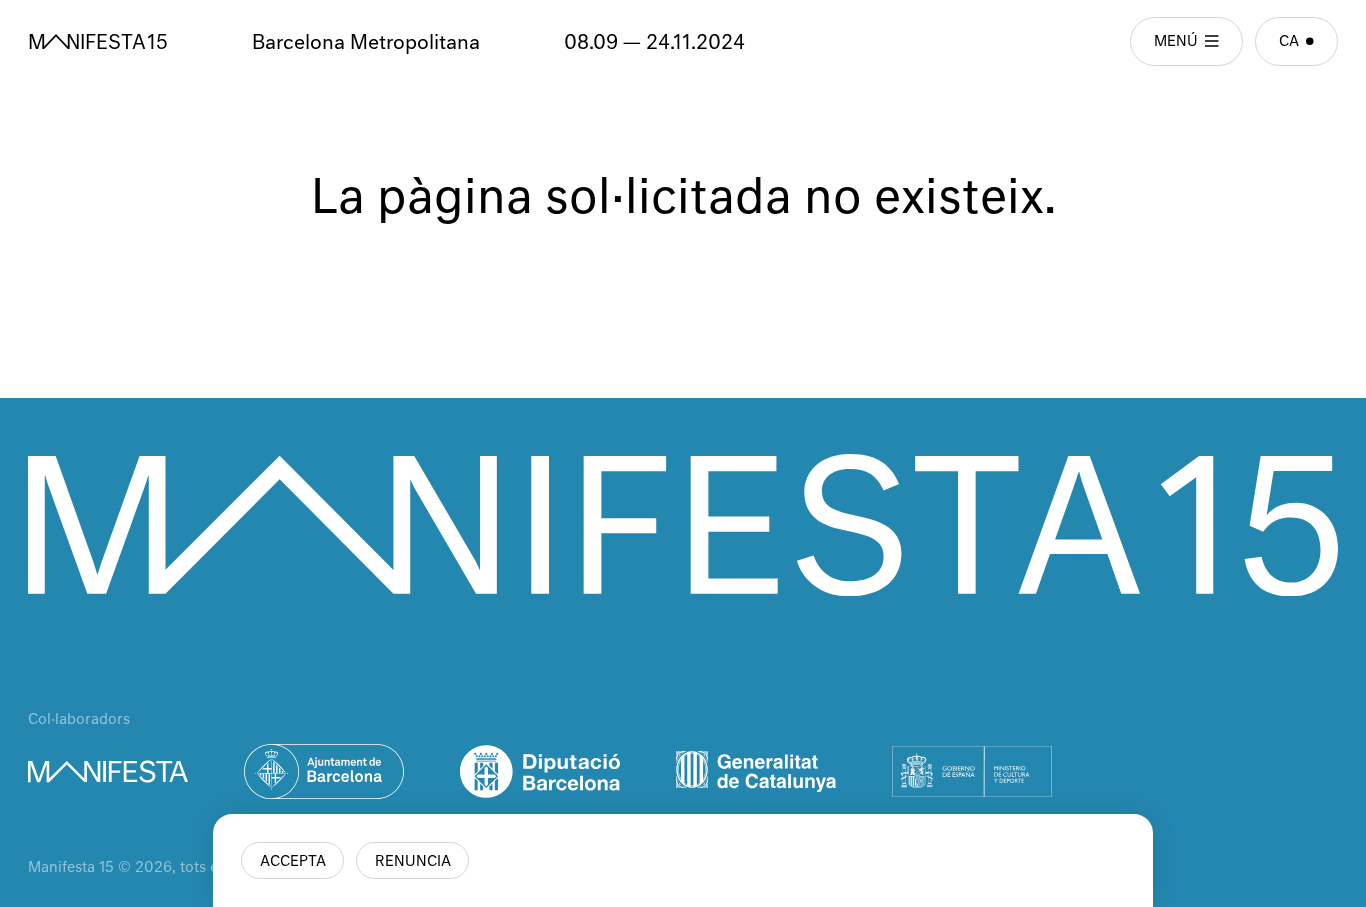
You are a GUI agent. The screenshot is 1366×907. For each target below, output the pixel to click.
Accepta (293, 862)
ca (1289, 42)
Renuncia (413, 862)
